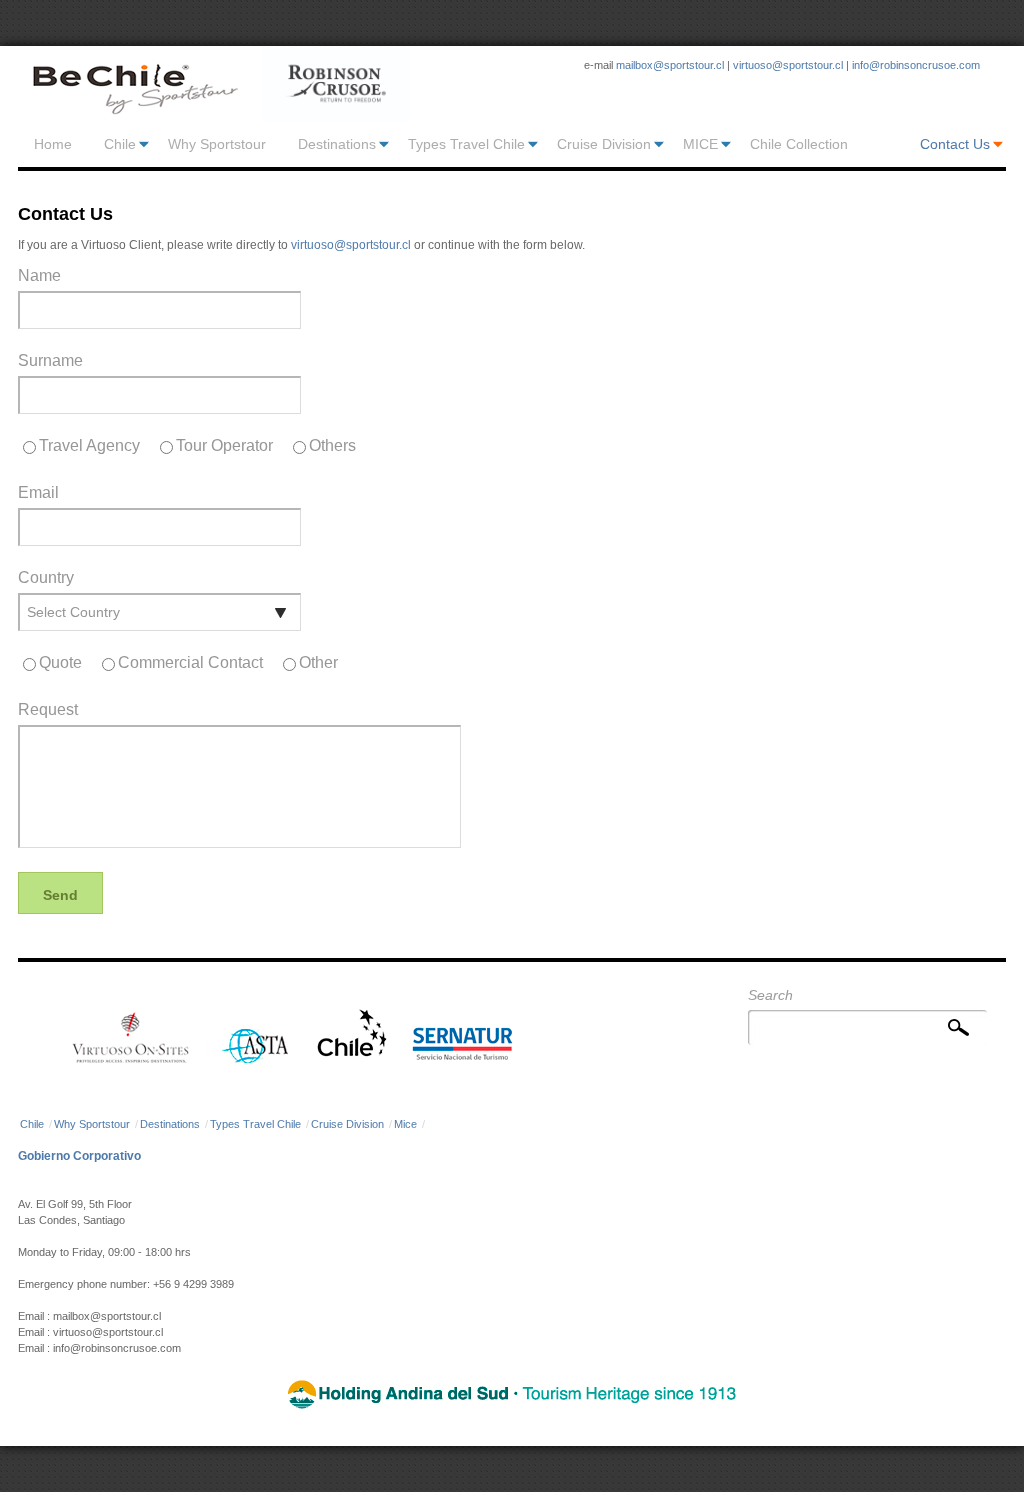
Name (39, 276)
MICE (700, 144)
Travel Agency (89, 446)
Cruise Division (604, 144)
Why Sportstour (217, 144)
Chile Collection (799, 144)
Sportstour (134, 83)
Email (38, 493)
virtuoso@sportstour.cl (788, 65)
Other (318, 663)
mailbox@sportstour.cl (670, 65)
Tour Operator (224, 446)
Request (48, 710)
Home (53, 144)
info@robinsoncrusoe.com (916, 65)
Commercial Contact (190, 663)
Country (46, 578)
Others (332, 446)
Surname (50, 361)
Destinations (337, 144)
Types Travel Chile (466, 144)
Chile (120, 144)
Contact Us (955, 144)
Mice (405, 1124)
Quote (60, 663)
